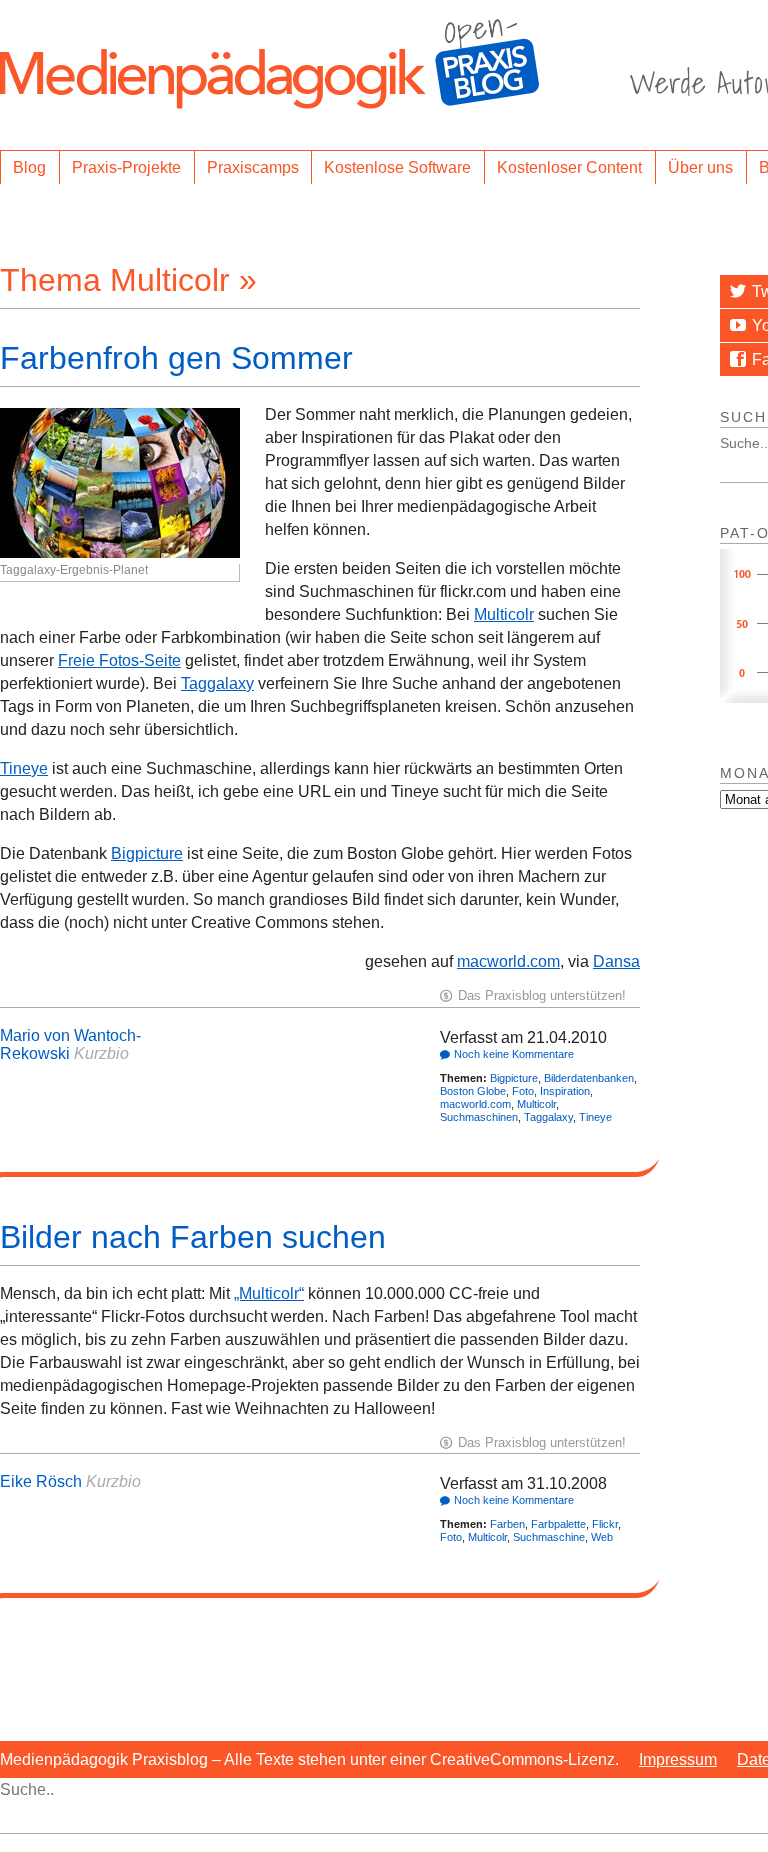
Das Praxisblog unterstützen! (542, 995)
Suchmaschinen (479, 1117)
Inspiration (565, 1091)
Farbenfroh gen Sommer (176, 358)
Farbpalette (558, 1524)
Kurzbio (101, 1053)
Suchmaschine (549, 1537)
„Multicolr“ (269, 1293)
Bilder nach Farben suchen (193, 1237)
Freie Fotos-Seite (119, 660)
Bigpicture (147, 853)
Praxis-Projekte (126, 167)
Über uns (700, 167)
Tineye (24, 768)
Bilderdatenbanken (589, 1078)
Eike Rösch (41, 1481)
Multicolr (504, 614)
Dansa (616, 961)
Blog (29, 167)
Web (602, 1537)
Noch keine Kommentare (514, 1054)
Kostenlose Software (397, 167)
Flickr (605, 1524)
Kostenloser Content (569, 167)
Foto (523, 1091)
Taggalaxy (217, 683)
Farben (507, 1524)
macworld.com (508, 961)
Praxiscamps (253, 167)
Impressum (678, 1759)
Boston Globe (473, 1091)
